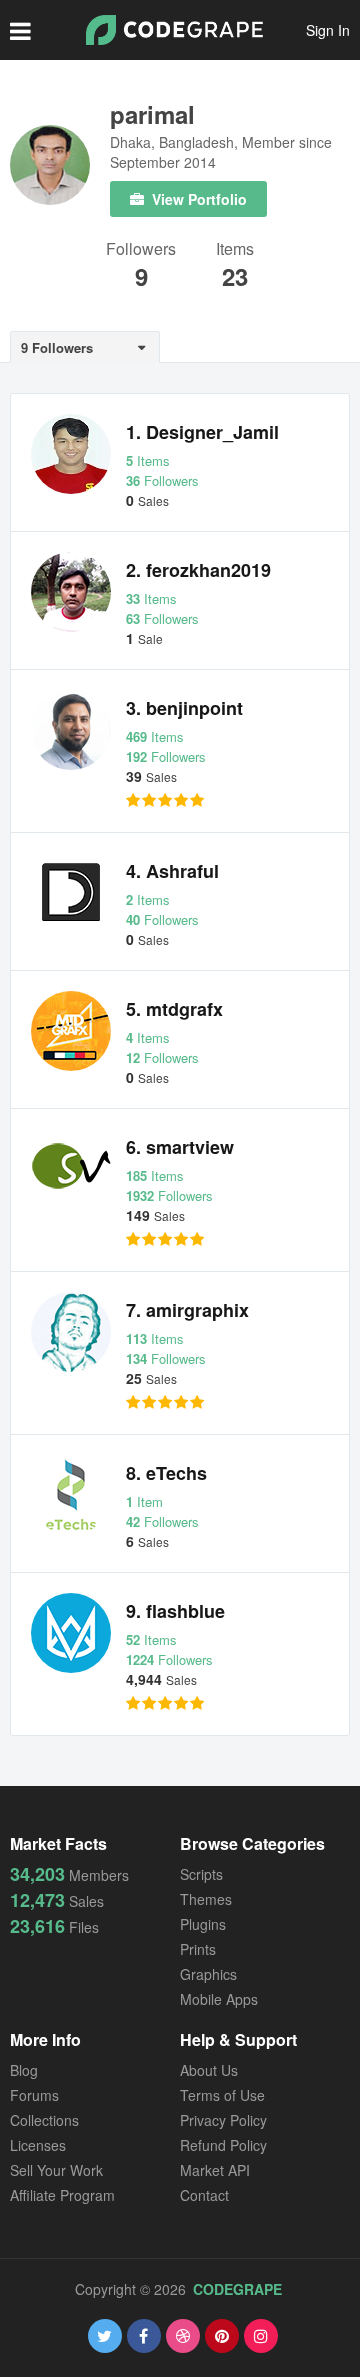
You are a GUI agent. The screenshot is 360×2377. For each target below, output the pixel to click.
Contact (204, 2195)
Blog (24, 2070)
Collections (44, 2120)
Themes (206, 1899)
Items (235, 250)
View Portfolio (197, 199)
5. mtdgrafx (174, 1009)
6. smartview (180, 1147)
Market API (215, 2170)
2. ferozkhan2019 (198, 570)
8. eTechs (166, 1473)
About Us (209, 2070)
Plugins (203, 1924)
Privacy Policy (223, 2120)
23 (235, 276)
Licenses (38, 2145)
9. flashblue (175, 1611)
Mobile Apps (219, 1999)
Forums (34, 2095)
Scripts (201, 1874)
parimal (152, 114)
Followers (141, 250)
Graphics (208, 1974)
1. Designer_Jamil (202, 432)
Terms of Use (222, 2095)
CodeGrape (237, 2289)
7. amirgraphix (187, 1310)
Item (144, 1501)
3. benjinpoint (184, 708)
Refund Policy (223, 2145)
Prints (198, 1949)
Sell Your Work (56, 2170)
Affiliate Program (62, 2195)
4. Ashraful (172, 871)
